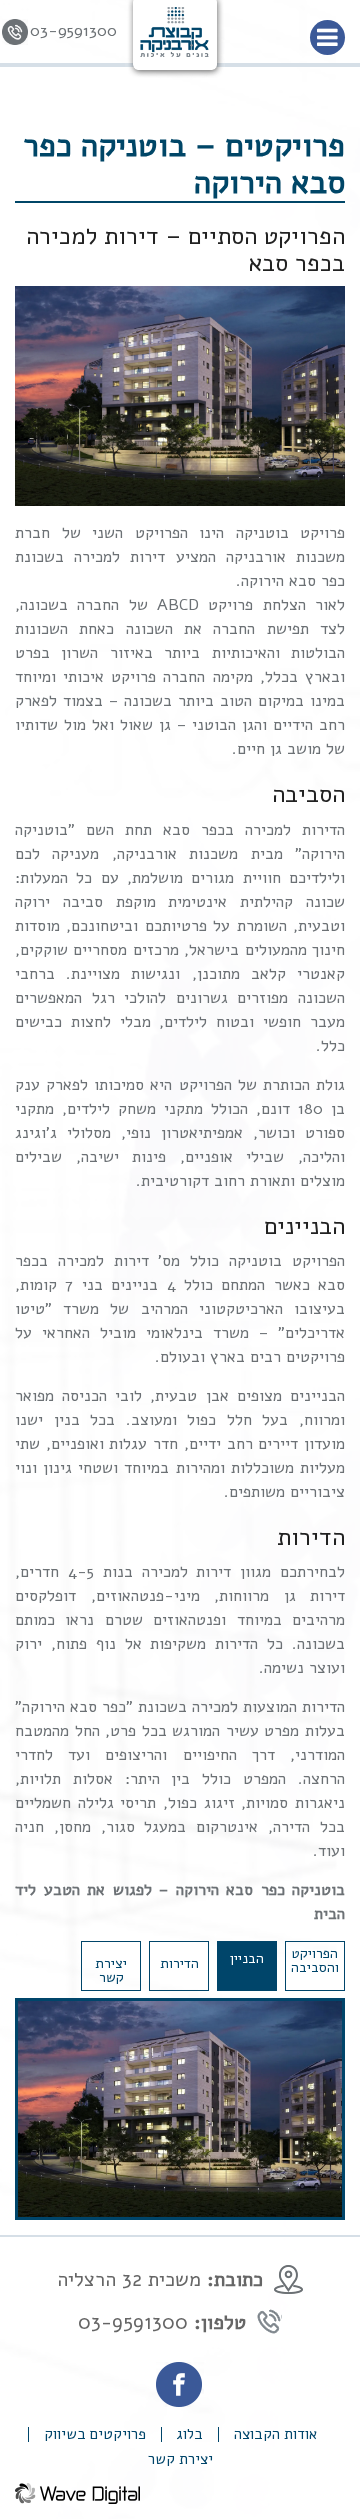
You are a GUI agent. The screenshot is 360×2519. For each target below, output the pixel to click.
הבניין (247, 1958)
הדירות (179, 1963)
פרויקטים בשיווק (95, 2434)
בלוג (190, 2434)
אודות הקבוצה (275, 2434)
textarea (110, 2491)
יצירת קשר (111, 1970)
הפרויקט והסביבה (315, 1960)
